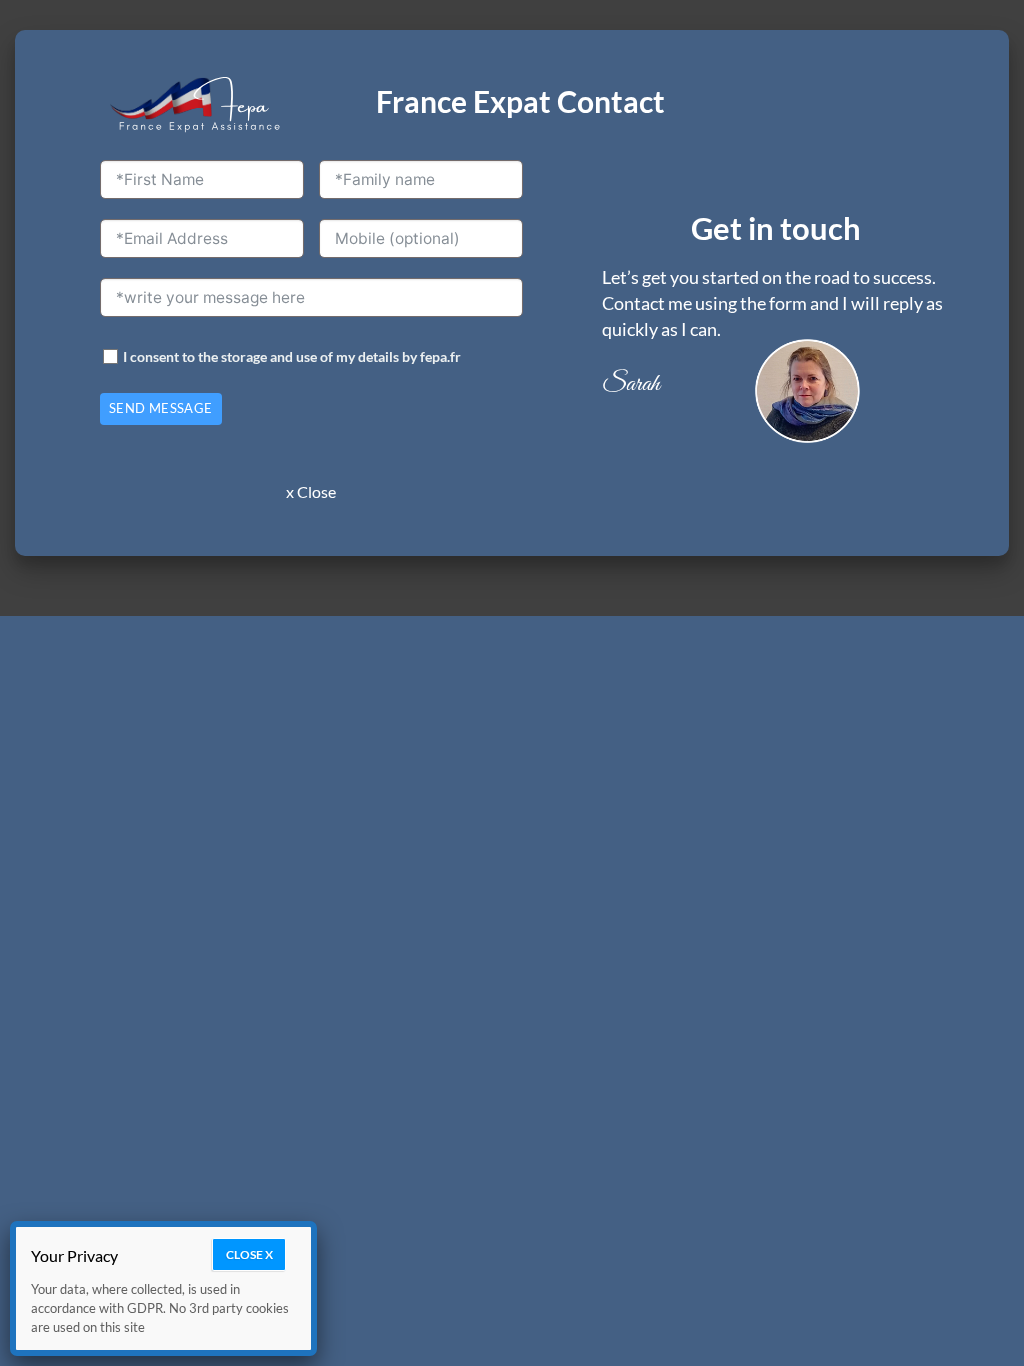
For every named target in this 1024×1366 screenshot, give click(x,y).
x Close (311, 491)
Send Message (161, 408)
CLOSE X (249, 1254)
